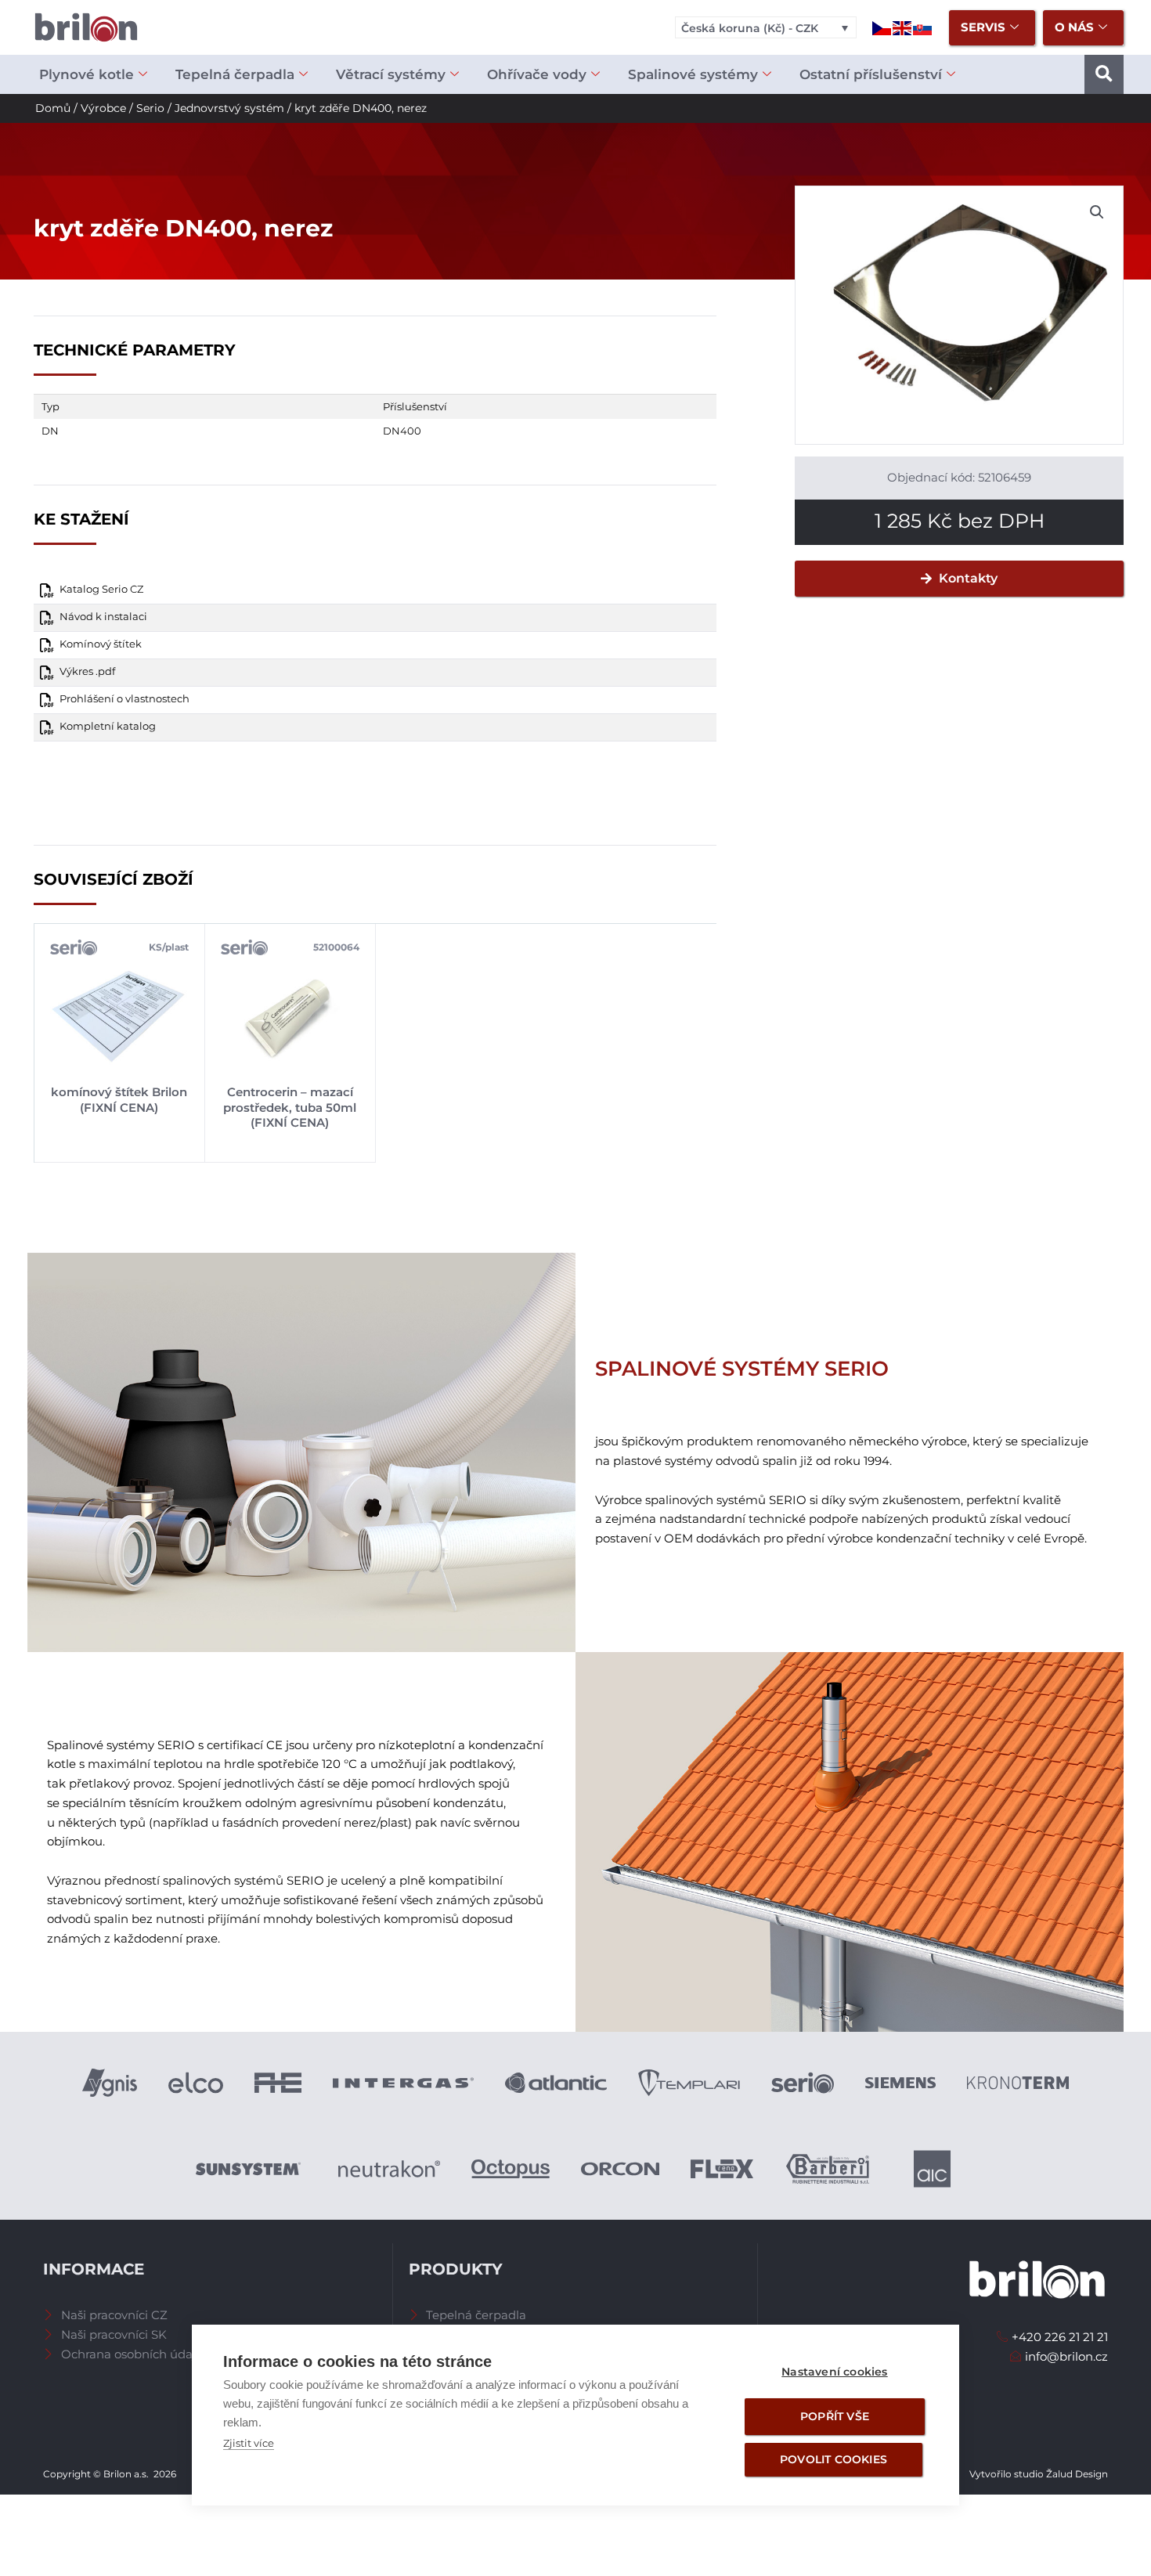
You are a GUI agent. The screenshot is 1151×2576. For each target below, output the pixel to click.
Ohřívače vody (537, 74)
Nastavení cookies (834, 2372)
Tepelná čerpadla (235, 74)
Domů (53, 108)
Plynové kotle (87, 74)
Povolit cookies (833, 2459)
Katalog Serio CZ (101, 589)
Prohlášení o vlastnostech (124, 699)
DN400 (402, 431)
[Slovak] (923, 27)
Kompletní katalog (108, 726)
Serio (150, 108)
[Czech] (882, 27)
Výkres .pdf (87, 671)
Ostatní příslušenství (871, 74)
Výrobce (103, 108)
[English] (903, 27)
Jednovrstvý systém (229, 108)
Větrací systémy (391, 74)
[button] (1104, 74)
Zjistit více (249, 2443)
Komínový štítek (101, 644)
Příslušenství (415, 406)
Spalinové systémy (693, 74)
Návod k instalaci (103, 617)
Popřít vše (835, 2416)
